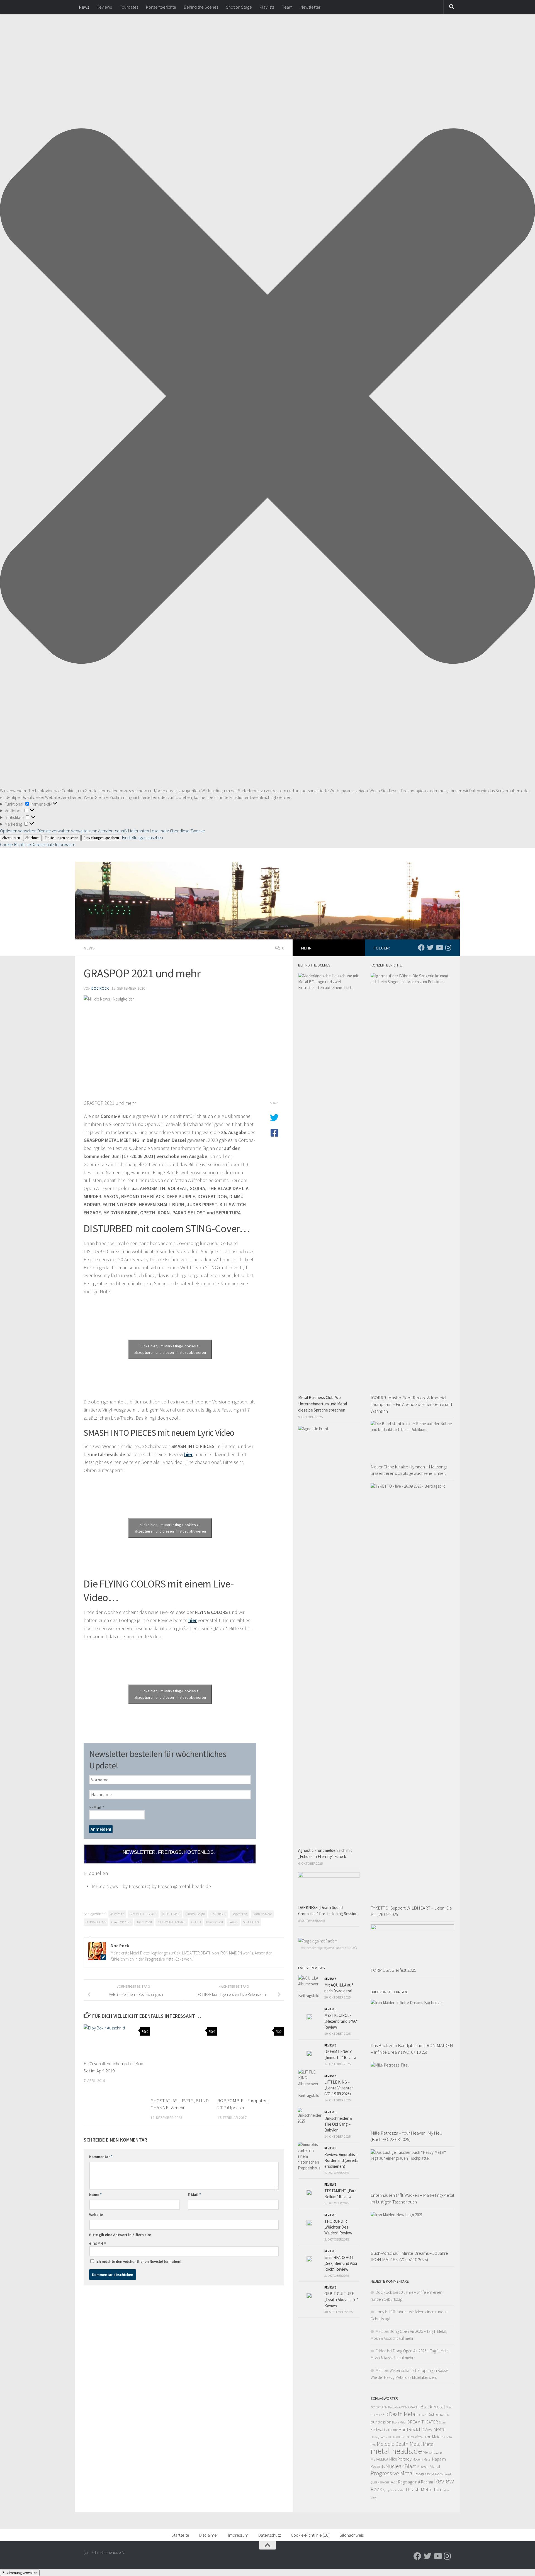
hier (188, 1454)
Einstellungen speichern (101, 838)
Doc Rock (100, 988)
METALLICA (380, 2459)
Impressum (65, 844)
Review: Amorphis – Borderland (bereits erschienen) (341, 2160)
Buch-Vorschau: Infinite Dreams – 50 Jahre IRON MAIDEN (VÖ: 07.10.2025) (409, 2256)
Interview (414, 2437)
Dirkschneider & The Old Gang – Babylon (338, 2124)
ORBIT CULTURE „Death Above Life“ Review (341, 2300)
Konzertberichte (161, 7)
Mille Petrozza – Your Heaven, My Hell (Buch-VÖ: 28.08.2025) (406, 2136)
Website (96, 2215)
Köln (449, 2437)
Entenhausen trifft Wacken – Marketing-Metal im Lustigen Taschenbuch (412, 2198)
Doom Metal (399, 2422)
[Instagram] (448, 948)
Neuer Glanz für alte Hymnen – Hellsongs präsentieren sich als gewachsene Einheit (409, 1470)
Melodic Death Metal (399, 2444)
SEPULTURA (251, 1922)
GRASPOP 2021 (121, 1922)
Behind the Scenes (201, 7)
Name (95, 2195)
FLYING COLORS (96, 1922)
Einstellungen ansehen (62, 838)
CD (386, 2414)
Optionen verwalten (18, 831)
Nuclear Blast (401, 2466)
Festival (377, 2429)
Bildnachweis (352, 2535)
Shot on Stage (239, 7)
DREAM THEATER (423, 2422)
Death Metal (403, 2414)
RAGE (394, 2482)
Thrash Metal (419, 2489)
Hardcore (391, 2430)
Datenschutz (43, 844)
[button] (267, 397)
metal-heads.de (396, 2451)
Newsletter (310, 7)
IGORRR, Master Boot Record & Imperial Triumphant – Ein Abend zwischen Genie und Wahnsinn (411, 1404)
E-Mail (97, 1807)
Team (287, 7)
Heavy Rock (379, 2437)
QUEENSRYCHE (380, 2482)
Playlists (267, 7)
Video (447, 2490)
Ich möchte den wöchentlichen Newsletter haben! (138, 2261)
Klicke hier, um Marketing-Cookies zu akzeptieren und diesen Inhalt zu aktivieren (170, 1349)
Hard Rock (408, 2429)
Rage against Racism (416, 2482)
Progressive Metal (392, 2473)
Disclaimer (209, 2535)
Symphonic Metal (393, 2490)
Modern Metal (422, 2459)
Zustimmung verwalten (20, 2573)
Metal (429, 2444)
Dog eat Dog (239, 1914)
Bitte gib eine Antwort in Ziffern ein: (120, 2235)
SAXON (233, 1922)
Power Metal (429, 2466)
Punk (448, 2474)
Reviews (104, 7)
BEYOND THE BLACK (143, 1914)
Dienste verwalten (54, 831)
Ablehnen (32, 838)
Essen (442, 2422)
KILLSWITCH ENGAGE (172, 1922)
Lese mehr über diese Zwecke (177, 831)
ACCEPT (376, 2407)
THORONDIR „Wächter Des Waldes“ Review (338, 2227)
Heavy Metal (432, 2429)
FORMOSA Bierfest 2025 (393, 1970)
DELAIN (422, 2415)
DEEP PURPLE (171, 1914)
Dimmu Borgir (195, 1914)
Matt (379, 2331)
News (84, 7)
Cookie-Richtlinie (16, 844)
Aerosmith (117, 1914)
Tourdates (129, 7)
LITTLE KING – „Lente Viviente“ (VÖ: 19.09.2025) (339, 2088)
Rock (376, 2489)
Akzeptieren (11, 838)
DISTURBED (218, 1914)
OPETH (196, 1922)
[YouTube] (439, 948)
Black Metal (433, 2407)
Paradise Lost (215, 1922)
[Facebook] (421, 948)
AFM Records (390, 2407)
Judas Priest (144, 1922)
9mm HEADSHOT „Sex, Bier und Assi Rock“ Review (341, 2263)
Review (444, 2481)
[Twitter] (430, 948)
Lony (380, 2312)
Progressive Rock (429, 2474)
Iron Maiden (435, 2437)
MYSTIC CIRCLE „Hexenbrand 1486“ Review (341, 2021)
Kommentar (101, 2157)
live (373, 2444)
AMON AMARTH (409, 2407)
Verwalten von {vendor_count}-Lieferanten (110, 831)
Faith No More (262, 1914)
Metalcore (432, 2452)
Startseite (180, 2535)
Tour (438, 2489)
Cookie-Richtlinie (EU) (310, 2535)
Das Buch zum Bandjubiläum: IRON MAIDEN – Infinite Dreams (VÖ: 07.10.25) (412, 2049)
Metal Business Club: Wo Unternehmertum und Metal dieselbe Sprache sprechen (323, 1404)
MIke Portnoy (400, 2459)
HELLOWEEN (396, 2437)
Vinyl (374, 2497)
